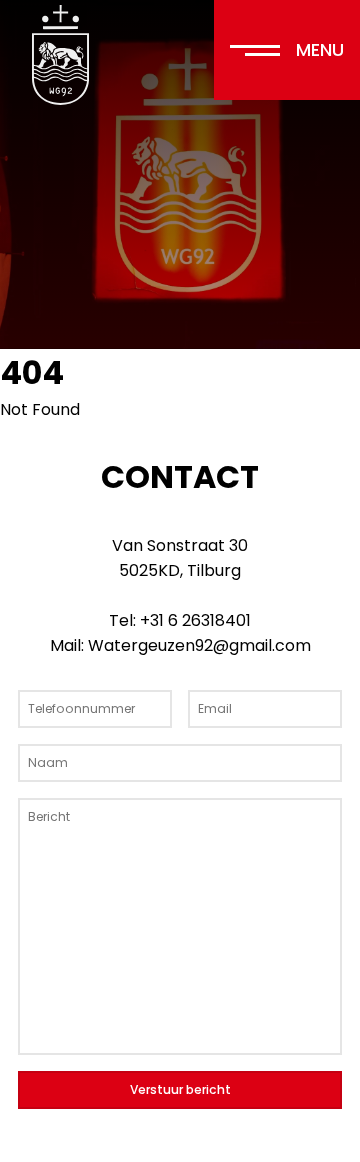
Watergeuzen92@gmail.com (199, 645)
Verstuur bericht (180, 1089)
